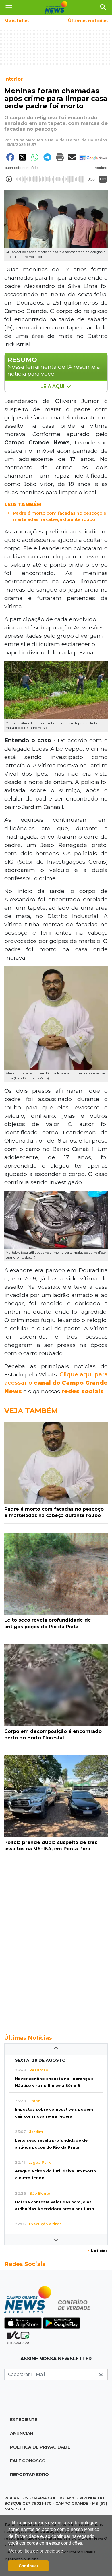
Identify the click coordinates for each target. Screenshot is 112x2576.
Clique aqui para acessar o (56, 1383)
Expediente (24, 2420)
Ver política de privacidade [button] (36, 2551)
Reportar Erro (29, 2475)
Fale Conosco (28, 2461)
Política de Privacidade (40, 2447)
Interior (13, 79)
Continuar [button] (28, 2566)
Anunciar (22, 2433)
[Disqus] (56, 1943)
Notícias (97, 2251)
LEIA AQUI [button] (53, 386)
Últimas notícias (88, 21)
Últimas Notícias (28, 2038)
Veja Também (31, 1411)
